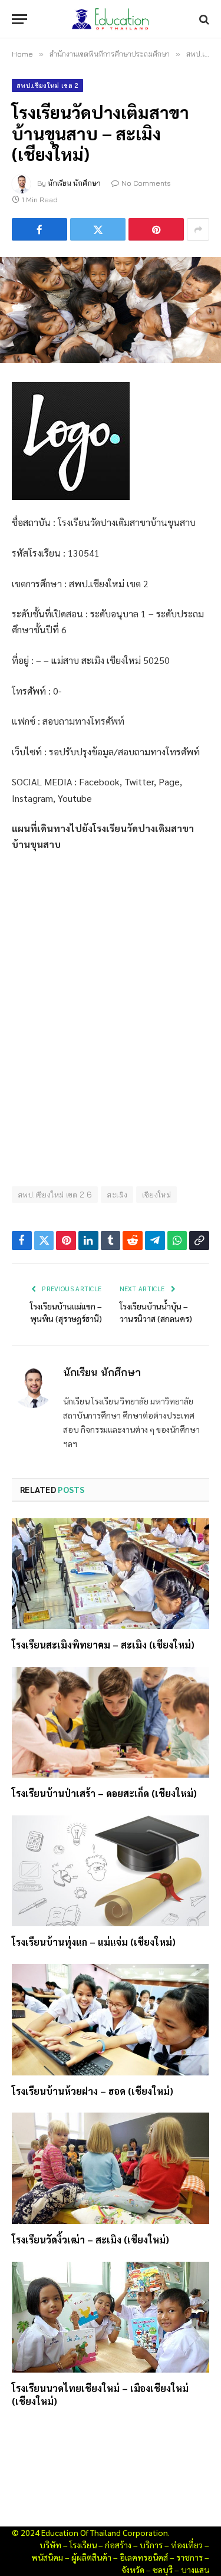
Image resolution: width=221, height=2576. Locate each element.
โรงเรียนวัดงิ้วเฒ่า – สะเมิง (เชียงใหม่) (90, 2240)
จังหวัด (133, 2570)
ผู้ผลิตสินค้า (91, 2557)
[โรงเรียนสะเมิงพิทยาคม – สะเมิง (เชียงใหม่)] (111, 1574)
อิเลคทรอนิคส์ (144, 2557)
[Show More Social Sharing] (198, 229)
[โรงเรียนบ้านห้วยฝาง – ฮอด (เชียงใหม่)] (111, 2019)
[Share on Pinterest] (156, 229)
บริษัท (50, 2545)
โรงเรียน (83, 2545)
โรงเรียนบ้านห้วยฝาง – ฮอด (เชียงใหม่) (93, 2091)
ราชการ (189, 2557)
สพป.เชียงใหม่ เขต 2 (47, 85)
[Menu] (19, 19)
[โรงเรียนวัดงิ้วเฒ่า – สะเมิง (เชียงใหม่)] (111, 2168)
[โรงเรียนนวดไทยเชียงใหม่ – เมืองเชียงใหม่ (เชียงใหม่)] (111, 2317)
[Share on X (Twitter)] (98, 229)
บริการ (151, 2545)
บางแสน (195, 2570)
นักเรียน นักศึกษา (74, 183)
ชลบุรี (163, 2570)
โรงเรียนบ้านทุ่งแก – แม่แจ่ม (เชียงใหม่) (94, 1942)
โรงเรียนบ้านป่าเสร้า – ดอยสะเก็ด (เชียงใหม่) (104, 1793)
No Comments (146, 183)
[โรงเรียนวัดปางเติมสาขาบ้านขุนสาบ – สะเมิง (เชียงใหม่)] (111, 310)
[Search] (203, 19)
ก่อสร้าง (118, 2545)
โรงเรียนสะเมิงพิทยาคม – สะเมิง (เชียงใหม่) (103, 1645)
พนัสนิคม (47, 2557)
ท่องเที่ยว (187, 2545)
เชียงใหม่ (156, 1195)
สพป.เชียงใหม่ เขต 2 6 (55, 1195)
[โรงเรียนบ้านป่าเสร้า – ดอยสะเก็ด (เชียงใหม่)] (111, 1722)
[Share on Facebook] (39, 229)
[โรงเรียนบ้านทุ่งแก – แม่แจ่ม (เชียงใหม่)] (111, 1871)
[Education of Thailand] (111, 19)
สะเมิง (117, 1195)
